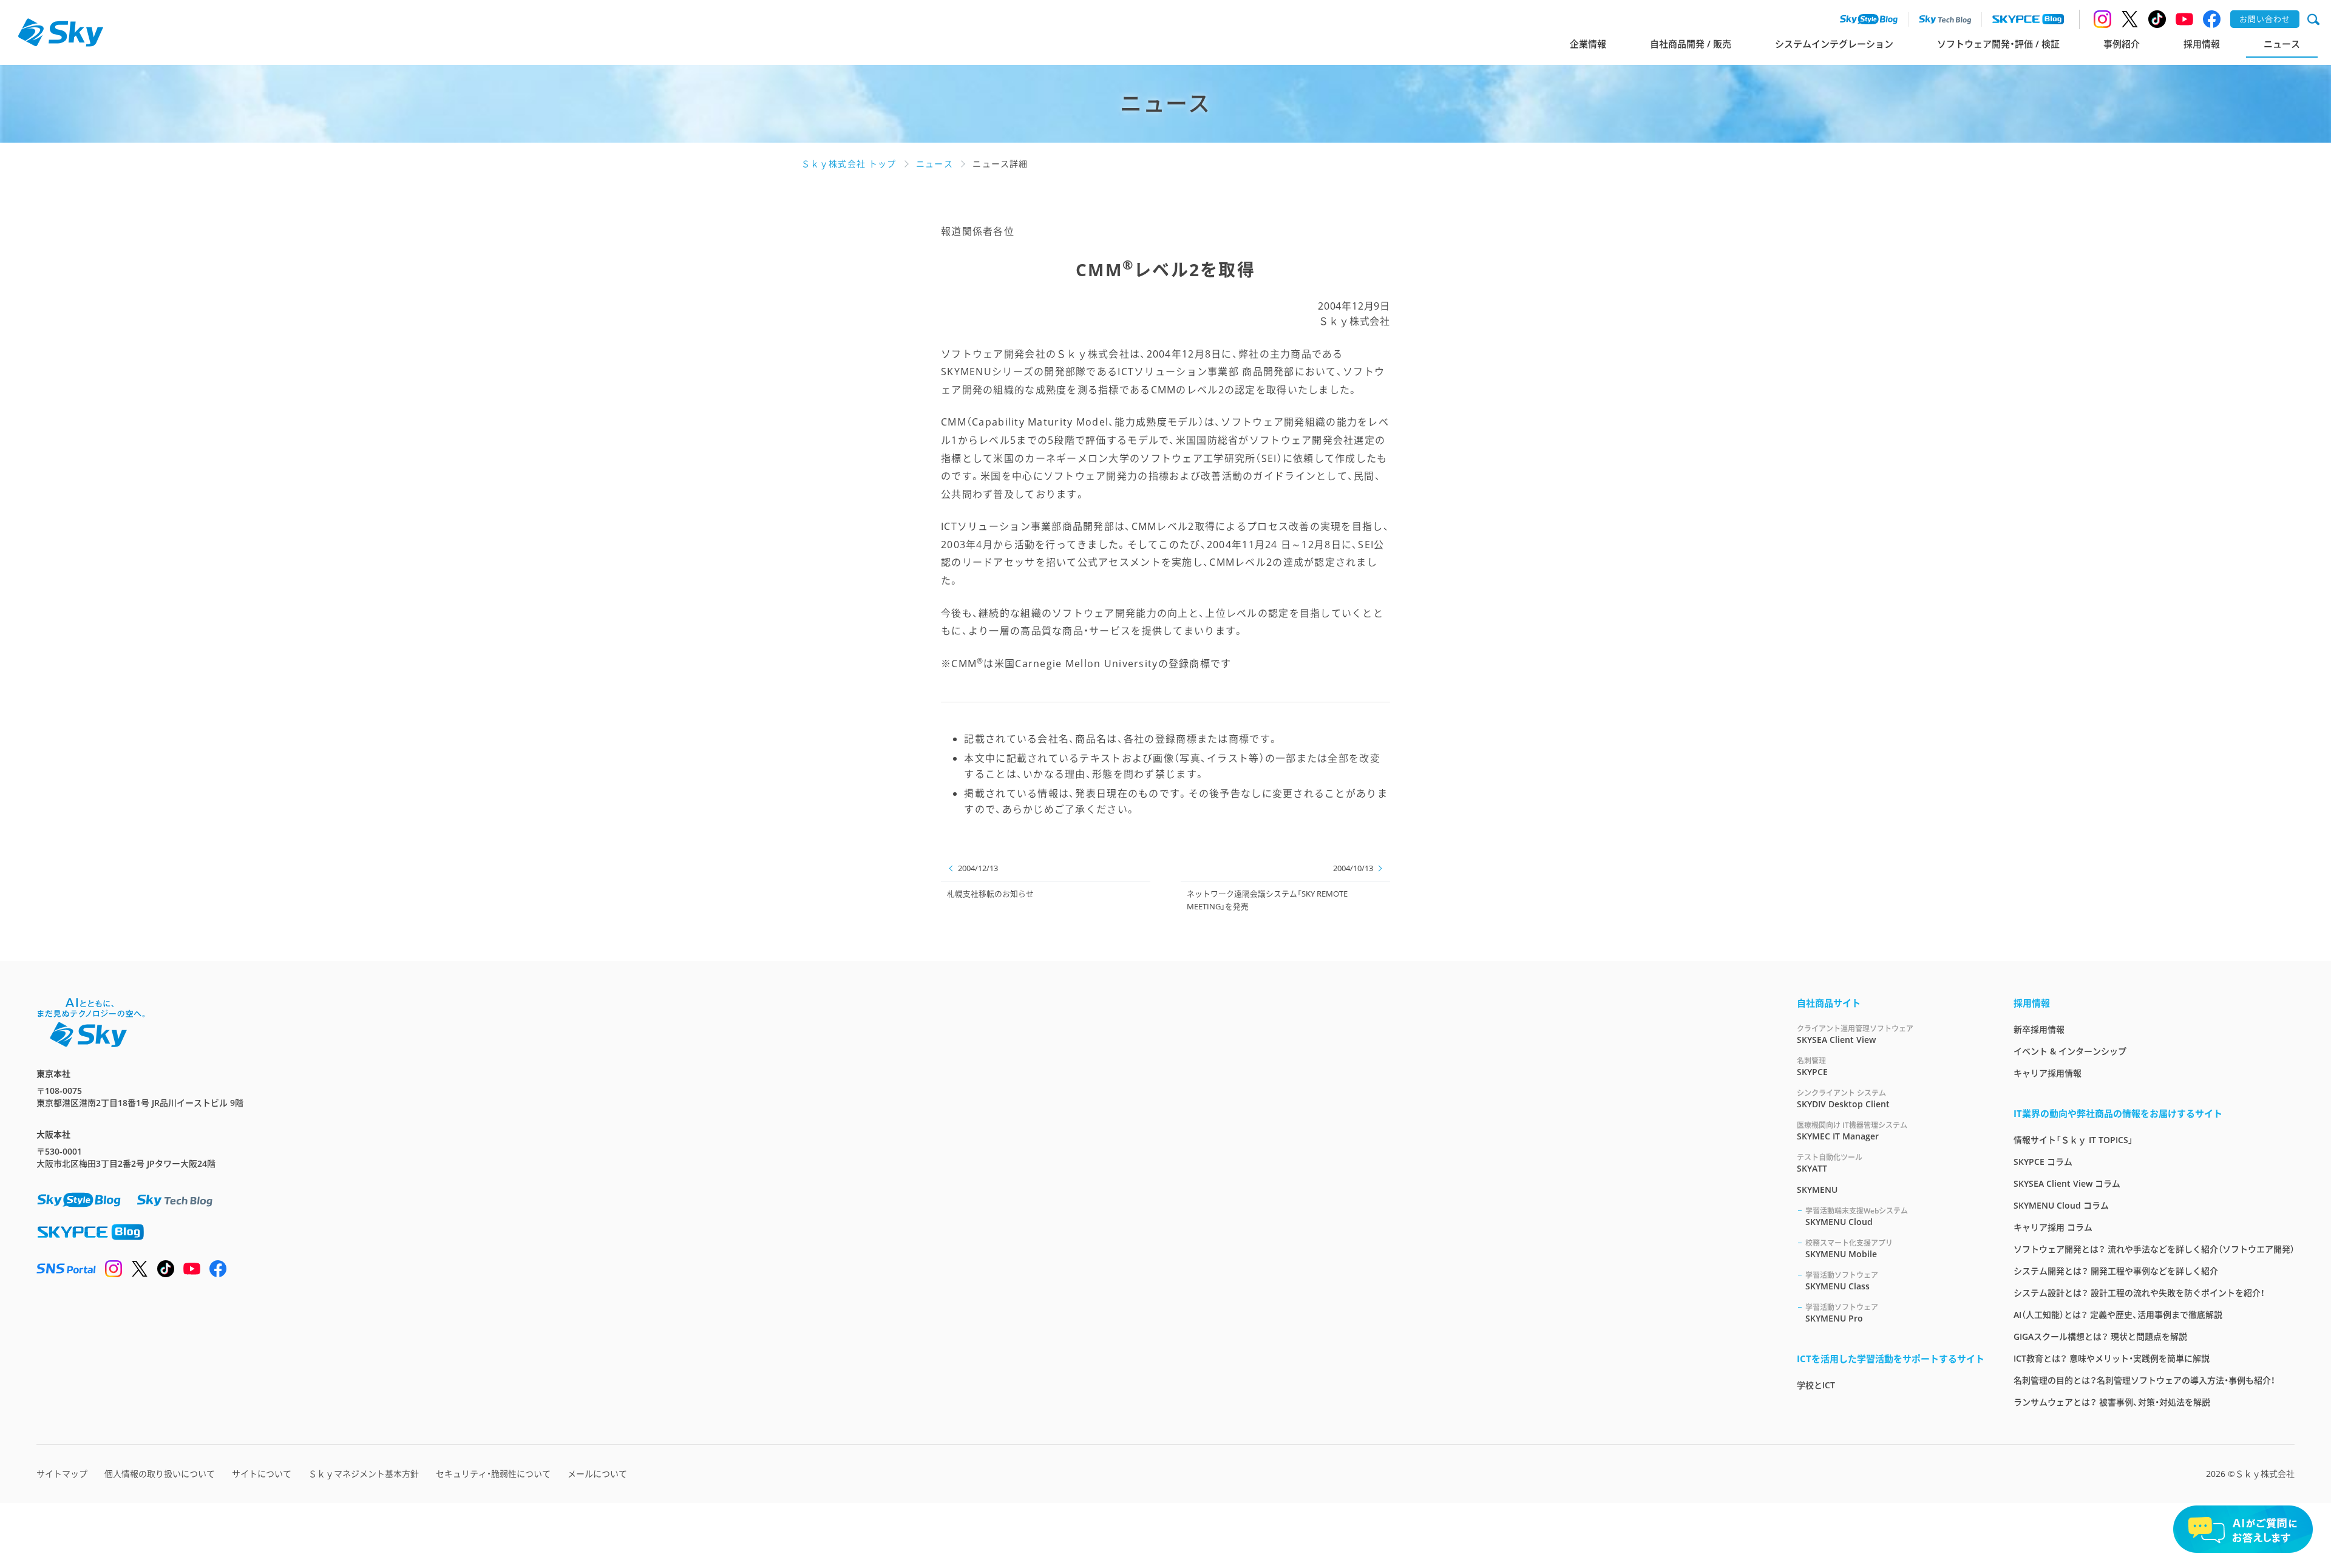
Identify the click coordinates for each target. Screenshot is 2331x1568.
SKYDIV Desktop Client (1843, 1099)
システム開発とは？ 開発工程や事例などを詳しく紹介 (2116, 1271)
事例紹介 (2122, 44)
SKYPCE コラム (2043, 1162)
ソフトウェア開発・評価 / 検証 (1998, 44)
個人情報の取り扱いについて (160, 1474)
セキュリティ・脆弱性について (493, 1474)
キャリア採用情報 (2048, 1073)
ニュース (2282, 44)
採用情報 (2202, 44)
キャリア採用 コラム (2053, 1227)
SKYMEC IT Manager (1852, 1131)
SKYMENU (1817, 1190)
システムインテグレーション (1834, 44)
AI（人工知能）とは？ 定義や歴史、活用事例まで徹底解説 (2118, 1315)
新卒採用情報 (2039, 1029)
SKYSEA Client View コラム (2067, 1183)
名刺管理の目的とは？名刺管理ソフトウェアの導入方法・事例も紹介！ (2144, 1380)
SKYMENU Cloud (1857, 1217)
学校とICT (1816, 1385)
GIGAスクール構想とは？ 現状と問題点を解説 (2100, 1336)
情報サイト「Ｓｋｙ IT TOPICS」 (2073, 1140)
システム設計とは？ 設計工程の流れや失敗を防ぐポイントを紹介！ (2139, 1293)
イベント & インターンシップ (2070, 1051)
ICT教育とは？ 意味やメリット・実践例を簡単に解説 (2112, 1358)
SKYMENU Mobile (1849, 1249)
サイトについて (262, 1474)
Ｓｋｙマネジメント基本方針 (364, 1474)
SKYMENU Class (1842, 1281)
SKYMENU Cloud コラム (2061, 1205)
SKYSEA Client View (1855, 1034)
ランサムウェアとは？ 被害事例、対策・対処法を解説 (2112, 1402)
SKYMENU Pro (1842, 1313)
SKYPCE (1812, 1067)
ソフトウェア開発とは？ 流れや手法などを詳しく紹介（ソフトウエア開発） (2154, 1249)
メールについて (597, 1474)
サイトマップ (62, 1474)
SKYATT (1830, 1163)
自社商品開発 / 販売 (1691, 44)
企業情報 (1588, 44)
